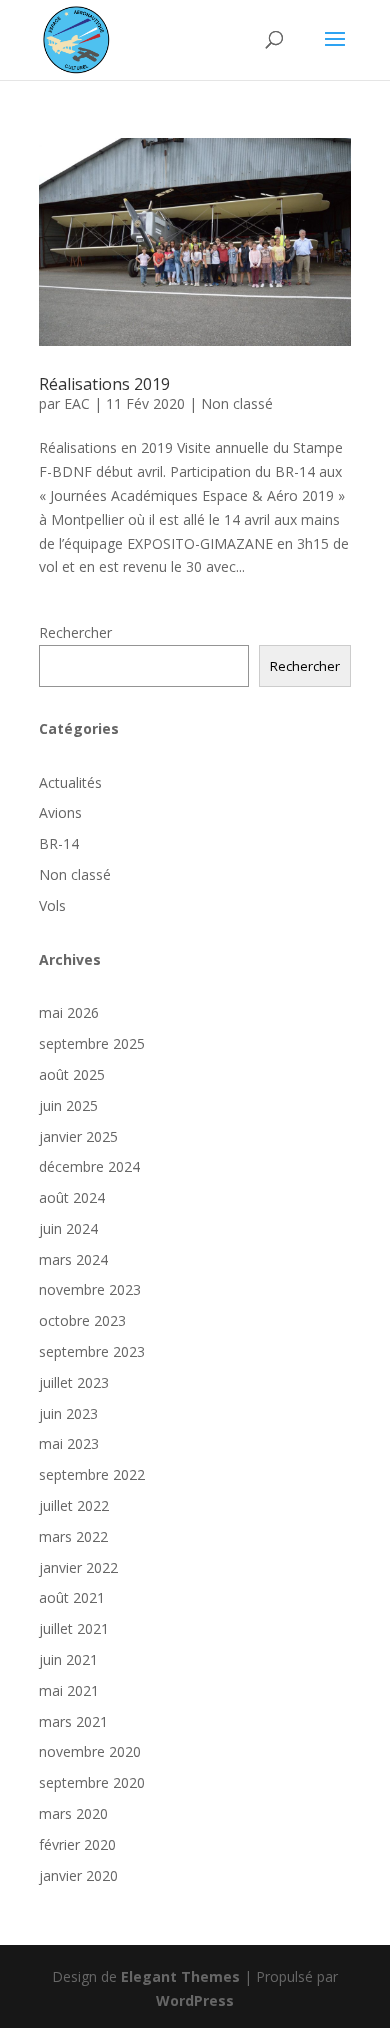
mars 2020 (73, 1813)
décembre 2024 (89, 1166)
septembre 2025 (92, 1043)
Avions (60, 812)
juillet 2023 (74, 1382)
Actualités (70, 782)
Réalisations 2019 (104, 384)
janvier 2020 (78, 1875)
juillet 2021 (74, 1628)
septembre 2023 (92, 1351)
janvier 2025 (78, 1136)
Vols (52, 905)
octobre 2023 (82, 1320)
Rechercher (75, 632)
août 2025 (72, 1074)
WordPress (195, 2000)
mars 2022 (73, 1536)
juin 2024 (68, 1228)
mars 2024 (73, 1259)
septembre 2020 (92, 1782)
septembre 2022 (92, 1474)
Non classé (237, 403)
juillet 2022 (74, 1505)
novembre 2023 (90, 1289)
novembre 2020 (90, 1751)
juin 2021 (68, 1659)
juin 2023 (68, 1413)
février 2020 (77, 1844)
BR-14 (59, 843)
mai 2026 (69, 1012)
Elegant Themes (180, 1976)
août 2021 (72, 1597)
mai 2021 (69, 1690)
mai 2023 (69, 1443)
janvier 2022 (78, 1567)
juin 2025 (68, 1105)
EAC (77, 403)
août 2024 (72, 1197)
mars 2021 (73, 1721)
